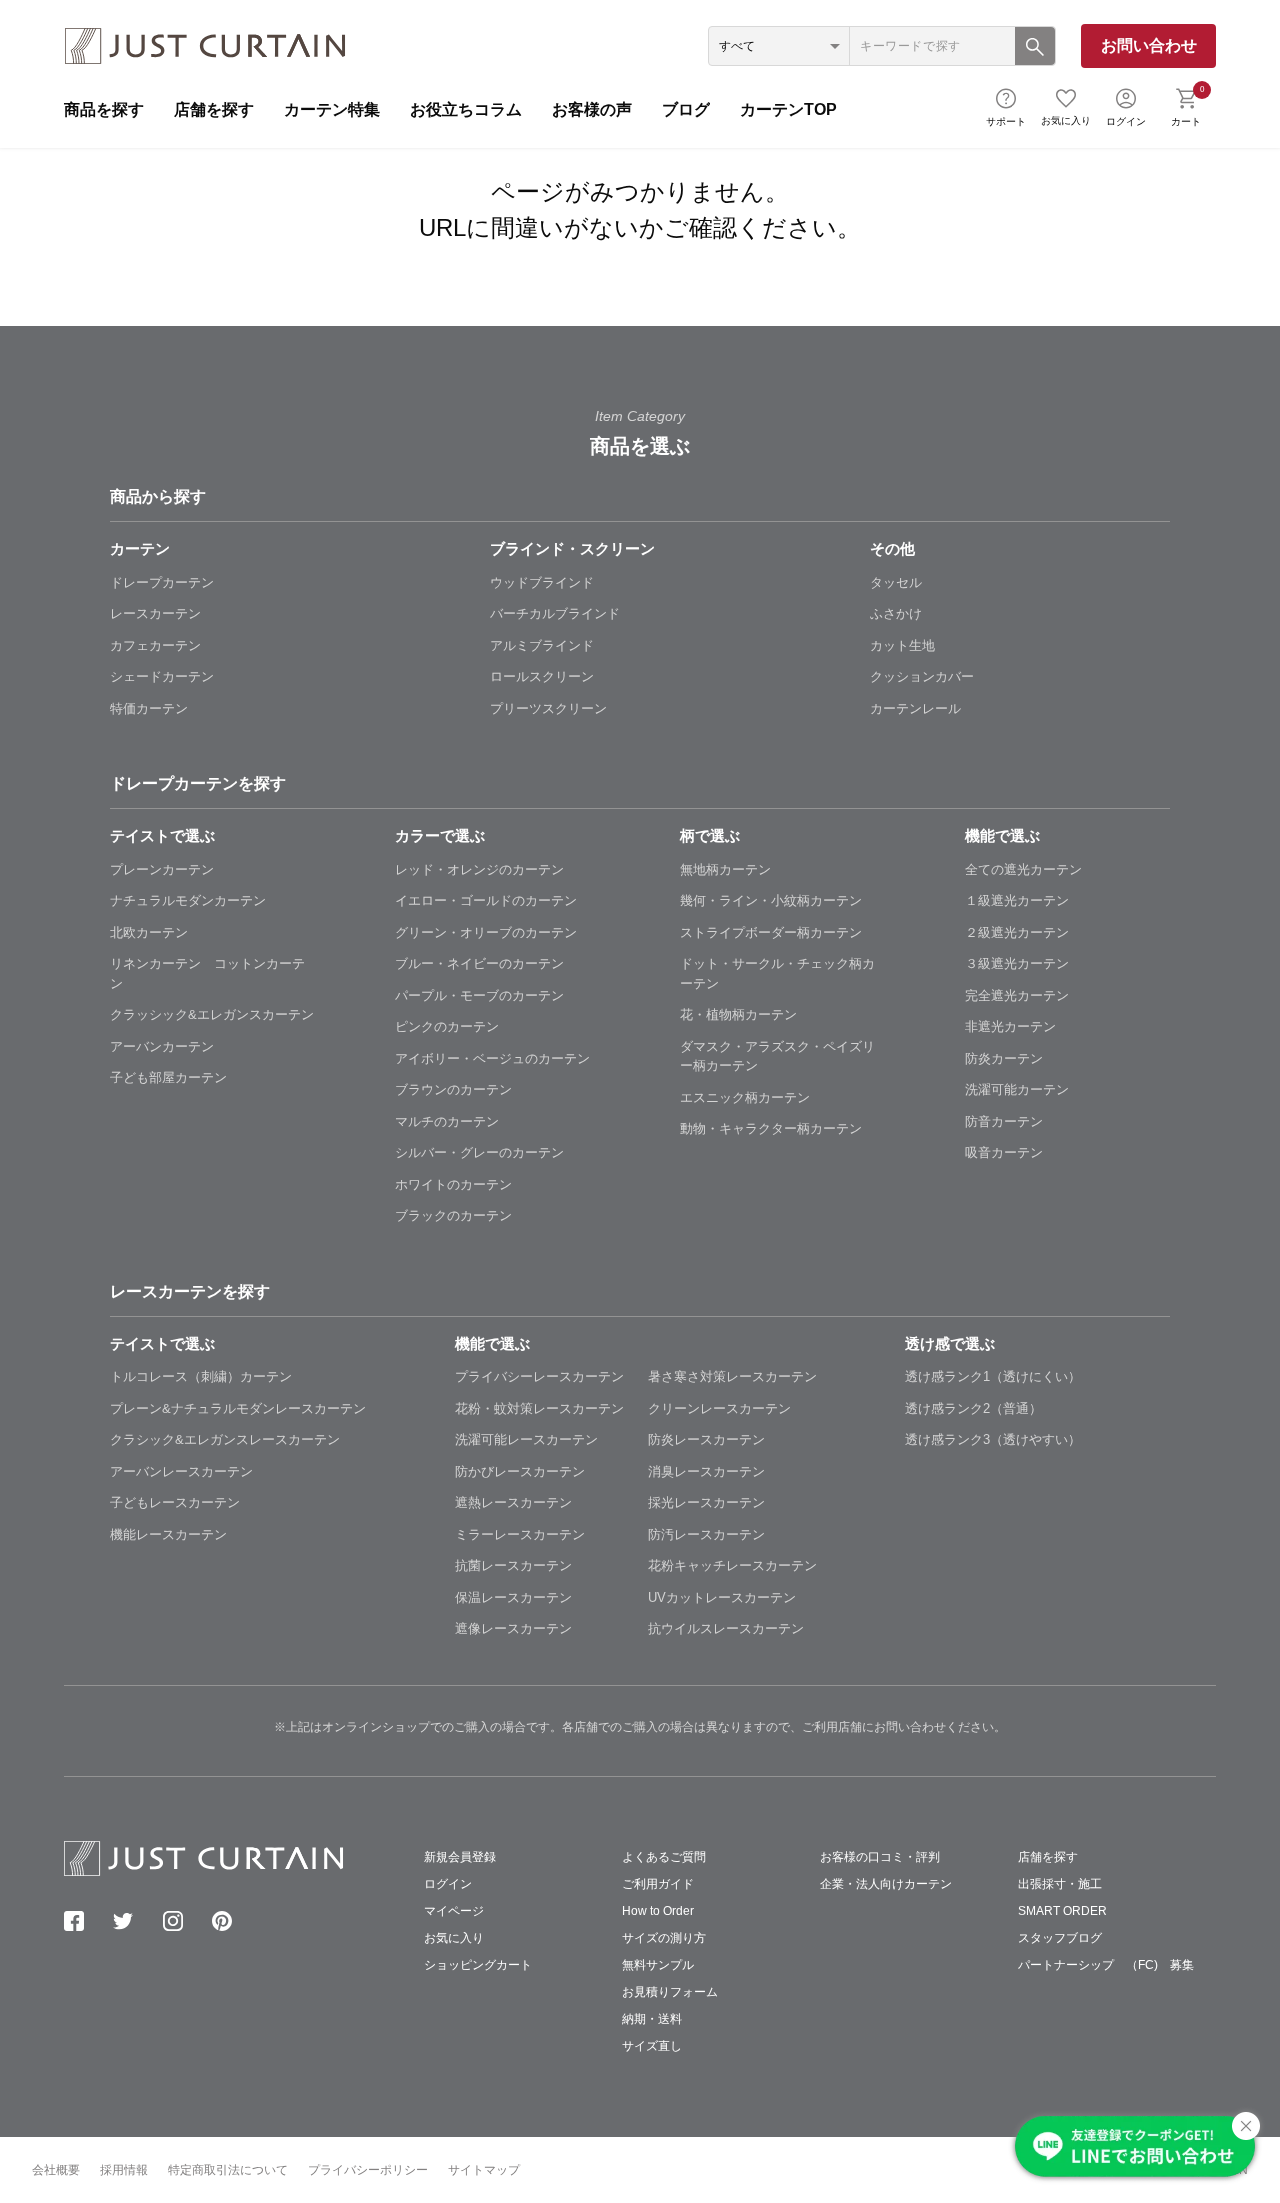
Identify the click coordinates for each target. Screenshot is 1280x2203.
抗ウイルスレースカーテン (726, 1628)
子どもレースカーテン (175, 1502)
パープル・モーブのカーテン (479, 995)
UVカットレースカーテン (722, 1597)
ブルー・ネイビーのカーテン (479, 963)
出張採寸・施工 (1060, 1884)
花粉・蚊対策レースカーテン (539, 1408)
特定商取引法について (228, 2170)
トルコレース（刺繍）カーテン (201, 1376)
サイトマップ (484, 2170)
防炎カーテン (1004, 1058)
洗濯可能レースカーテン (526, 1439)
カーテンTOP (788, 109)
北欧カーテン (149, 932)
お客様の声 (592, 109)
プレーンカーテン (162, 869)
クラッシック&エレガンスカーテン (212, 1014)
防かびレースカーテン (520, 1471)
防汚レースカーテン (706, 1534)
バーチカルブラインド (555, 613)
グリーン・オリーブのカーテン (486, 932)
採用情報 (124, 2170)
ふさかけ (896, 613)
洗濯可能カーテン (1017, 1089)
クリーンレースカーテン (719, 1408)
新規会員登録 (460, 1857)
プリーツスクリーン (548, 708)
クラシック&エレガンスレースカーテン (225, 1439)
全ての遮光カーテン (1023, 869)
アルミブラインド (542, 645)
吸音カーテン (1004, 1152)
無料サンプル (658, 1965)
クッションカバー (922, 676)
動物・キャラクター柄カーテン (771, 1128)
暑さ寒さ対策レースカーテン (732, 1376)
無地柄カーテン (725, 869)
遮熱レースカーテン (513, 1502)
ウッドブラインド (542, 582)
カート (1187, 105)
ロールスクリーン (542, 676)
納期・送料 (652, 2019)
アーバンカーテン (162, 1046)
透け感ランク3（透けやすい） (993, 1439)
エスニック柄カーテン (745, 1097)
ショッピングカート (478, 1965)
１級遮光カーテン (1017, 900)
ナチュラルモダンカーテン (188, 900)
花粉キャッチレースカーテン (732, 1565)
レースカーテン (155, 613)
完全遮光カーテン (1017, 995)
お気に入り (1066, 120)
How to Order (658, 1911)
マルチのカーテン (447, 1121)
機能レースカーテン (168, 1534)
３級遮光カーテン (1017, 963)
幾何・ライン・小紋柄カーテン (771, 900)
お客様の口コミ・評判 (880, 1857)
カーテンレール (915, 708)
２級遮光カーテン (1017, 932)
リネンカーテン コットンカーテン (207, 973)
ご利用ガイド (658, 1884)
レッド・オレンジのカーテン (479, 869)
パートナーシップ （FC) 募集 (1106, 1965)
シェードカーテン (162, 676)
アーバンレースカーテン (181, 1471)
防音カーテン (1004, 1121)
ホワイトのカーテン (453, 1184)
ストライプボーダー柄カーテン (771, 932)
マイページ (454, 1911)
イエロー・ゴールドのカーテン (486, 900)
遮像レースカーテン (513, 1628)
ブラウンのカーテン (453, 1089)
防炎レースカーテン (706, 1439)
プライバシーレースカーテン (539, 1376)
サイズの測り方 (664, 1938)
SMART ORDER (1062, 1911)
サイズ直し (652, 2046)
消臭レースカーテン (706, 1471)
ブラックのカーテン (453, 1215)
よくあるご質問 (664, 1857)
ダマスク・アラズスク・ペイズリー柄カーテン (777, 1056)
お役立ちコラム (466, 109)
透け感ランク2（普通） (973, 1408)
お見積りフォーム (670, 1992)
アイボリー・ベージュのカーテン (492, 1058)
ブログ (686, 109)
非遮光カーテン (1010, 1026)
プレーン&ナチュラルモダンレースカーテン (238, 1408)
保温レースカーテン (513, 1597)
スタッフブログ (1060, 1938)
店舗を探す (214, 109)
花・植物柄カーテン (738, 1014)
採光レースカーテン (706, 1502)
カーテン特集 (332, 109)
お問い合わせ (1149, 45)
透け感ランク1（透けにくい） (993, 1376)
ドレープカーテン (162, 582)
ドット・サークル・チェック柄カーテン (777, 973)
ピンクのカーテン (447, 1026)
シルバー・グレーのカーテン (479, 1152)
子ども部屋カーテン (168, 1077)
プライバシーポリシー (368, 2170)
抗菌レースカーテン (513, 1565)
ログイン (1126, 121)
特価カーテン (149, 708)
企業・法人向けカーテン (886, 1884)
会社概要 (56, 2170)
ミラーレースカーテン (520, 1534)
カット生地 (902, 645)
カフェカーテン (155, 645)
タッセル (896, 582)
